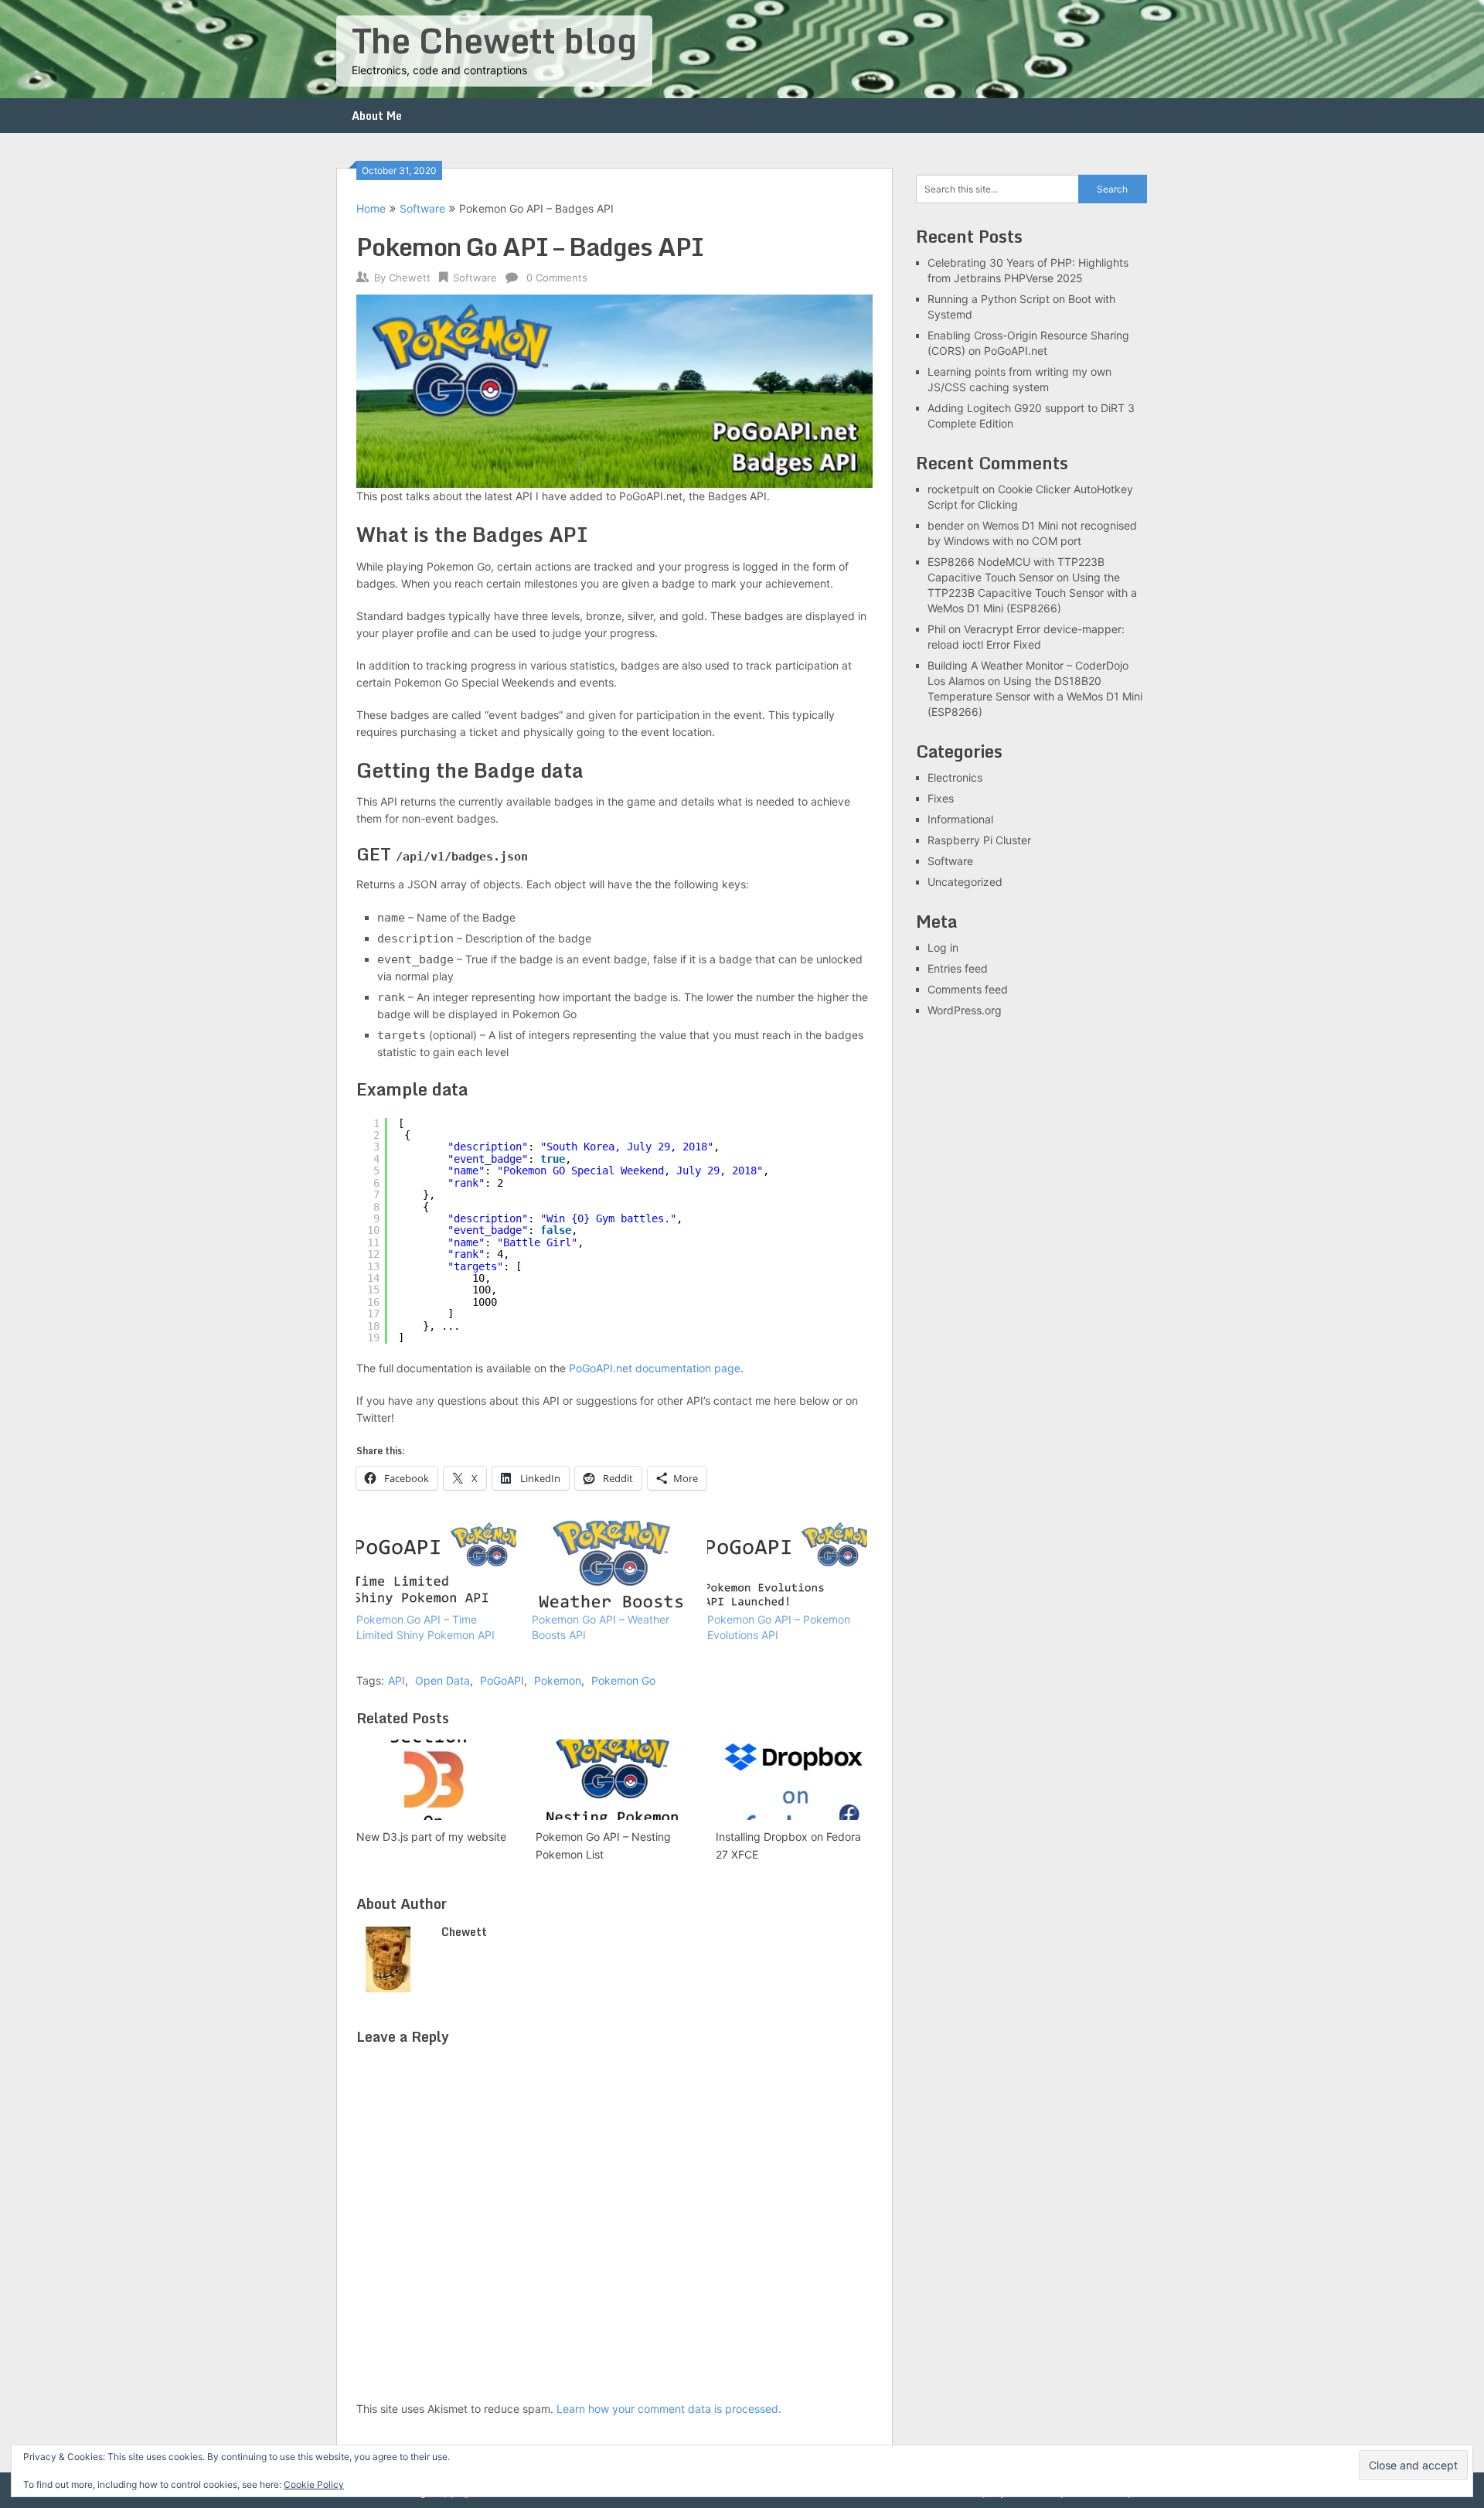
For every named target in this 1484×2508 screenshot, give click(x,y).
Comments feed (968, 989)
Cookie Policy (314, 2484)
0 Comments (557, 278)
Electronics (955, 777)
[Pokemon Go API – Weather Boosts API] (612, 1566)
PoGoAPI (502, 1680)
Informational (960, 819)
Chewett (410, 278)
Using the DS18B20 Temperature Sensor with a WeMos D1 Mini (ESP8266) (1035, 696)
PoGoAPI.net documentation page (655, 1368)
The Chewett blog (494, 40)
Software (422, 208)
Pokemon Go (623, 1680)
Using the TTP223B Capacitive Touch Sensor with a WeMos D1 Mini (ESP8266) (1032, 593)
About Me (377, 116)
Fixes (941, 798)
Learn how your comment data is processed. (669, 2409)
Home (371, 208)
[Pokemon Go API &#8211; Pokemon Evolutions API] (787, 1566)
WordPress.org (965, 1010)
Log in (943, 947)
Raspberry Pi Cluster (979, 840)
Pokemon (558, 1680)
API (397, 1680)
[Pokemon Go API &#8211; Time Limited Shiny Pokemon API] (436, 1566)
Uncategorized (965, 882)
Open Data (442, 1680)
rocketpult (953, 489)
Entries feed (958, 968)
